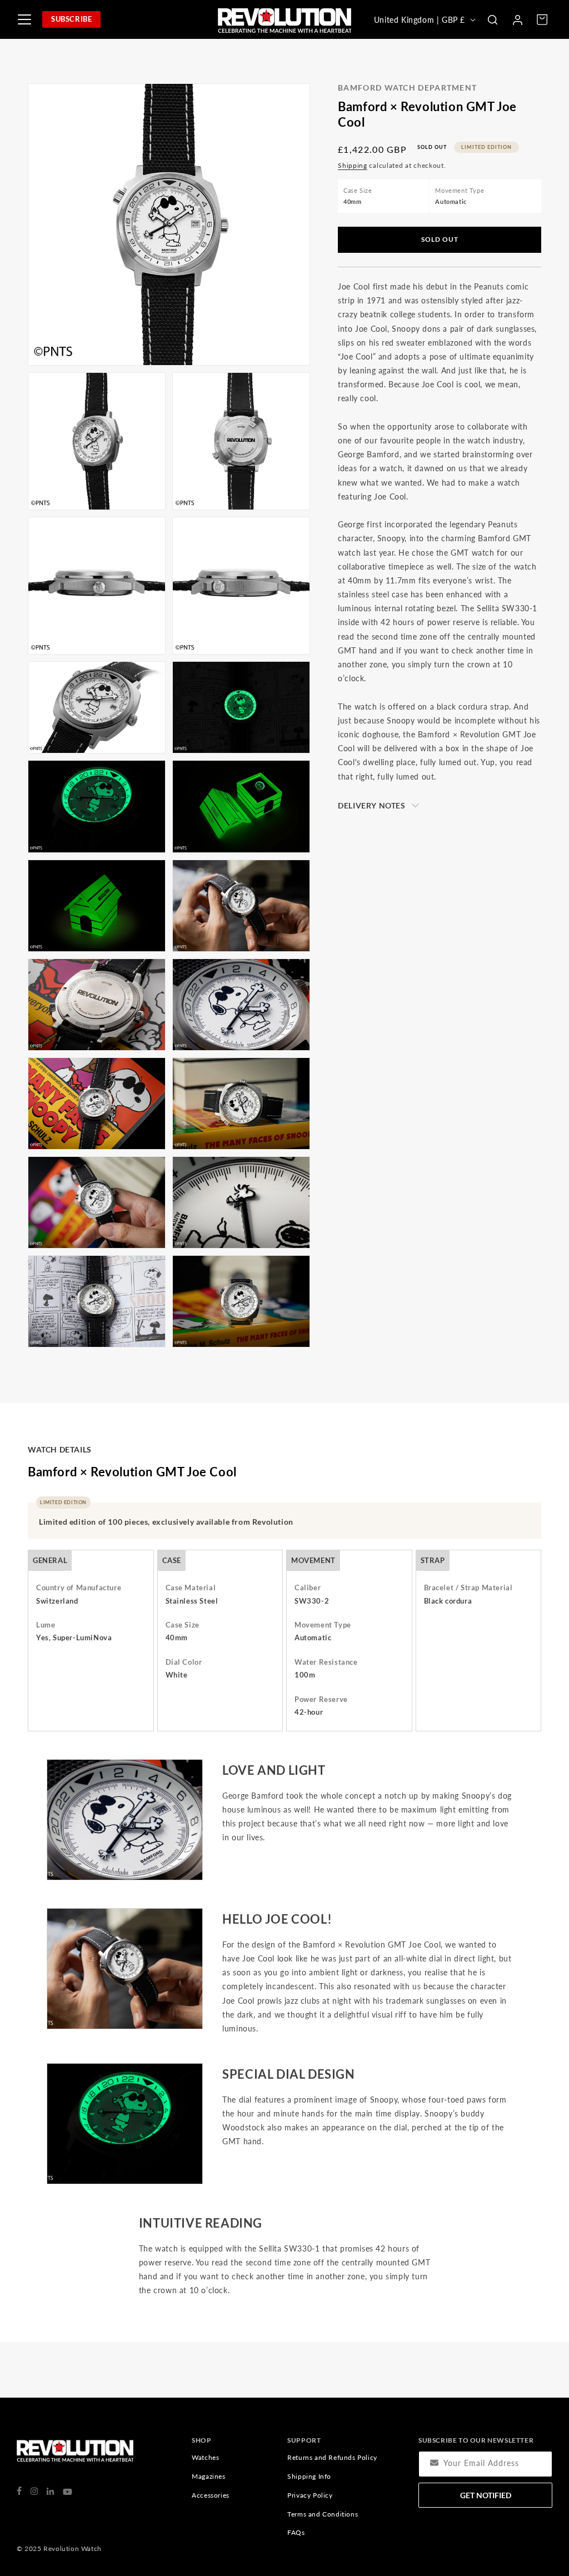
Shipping (353, 165)
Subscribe (71, 19)
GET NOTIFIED (486, 2495)
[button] (492, 19)
